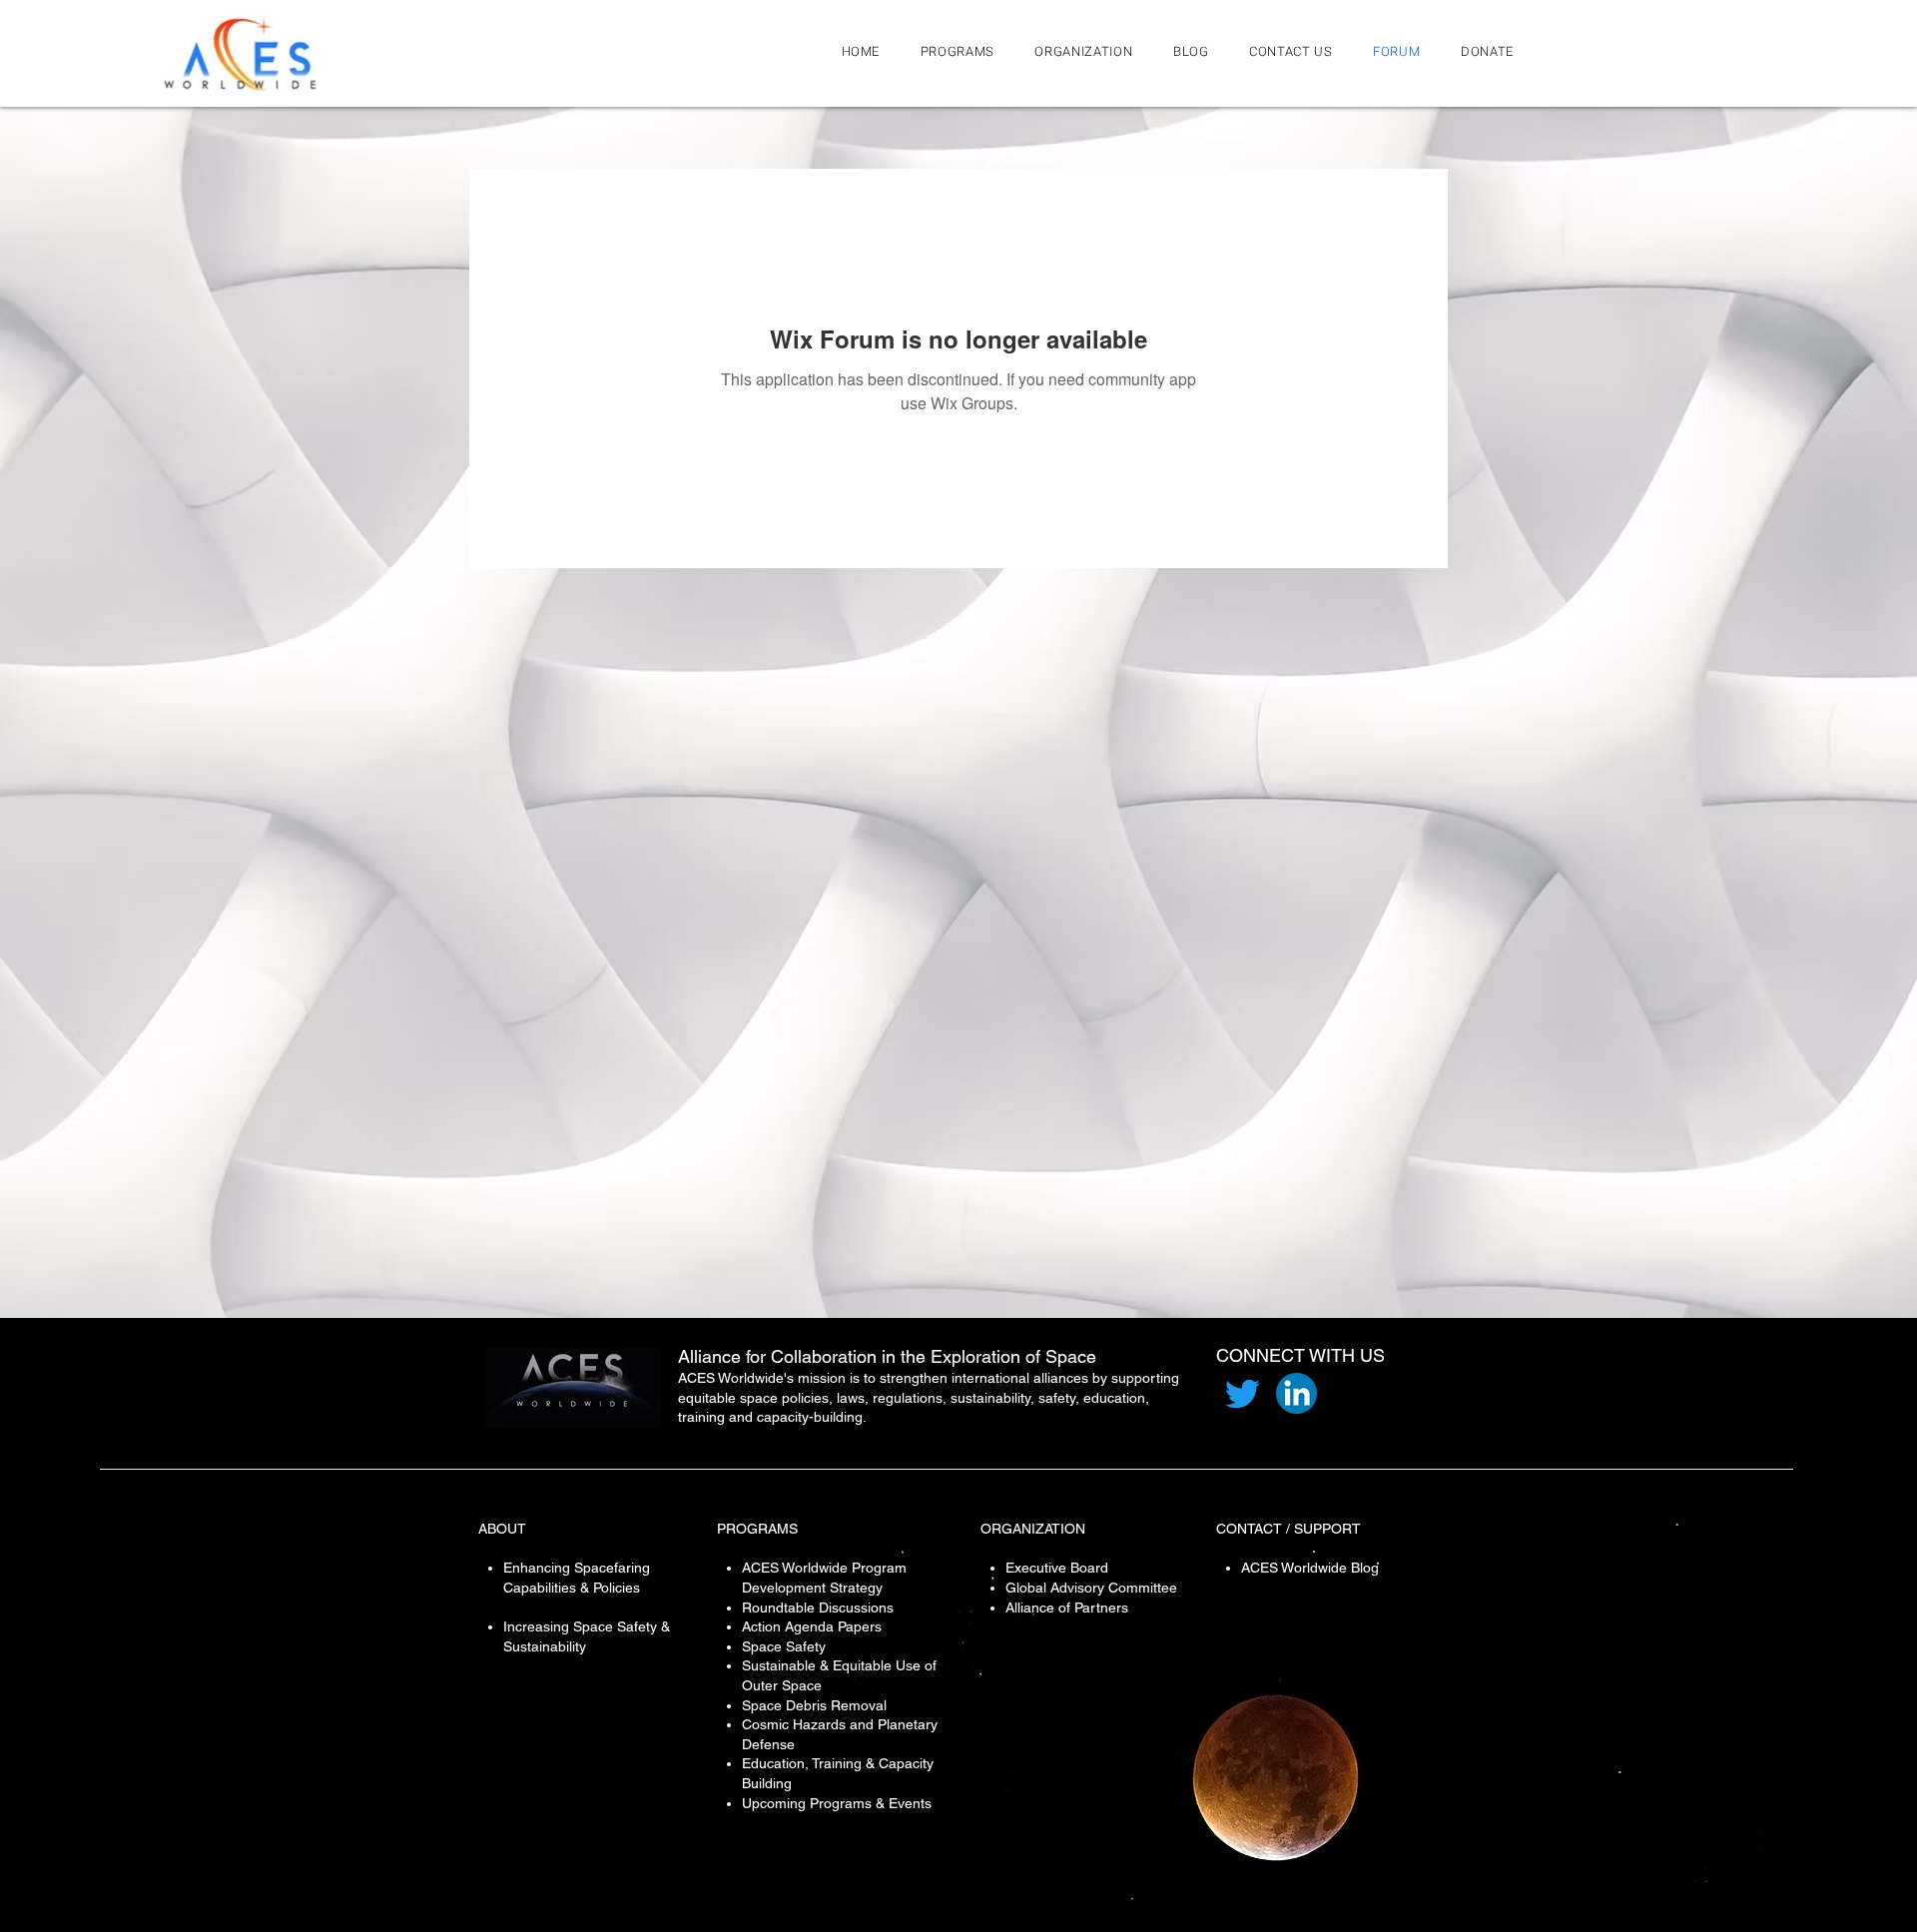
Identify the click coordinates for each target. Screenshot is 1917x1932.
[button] (1089, 51)
